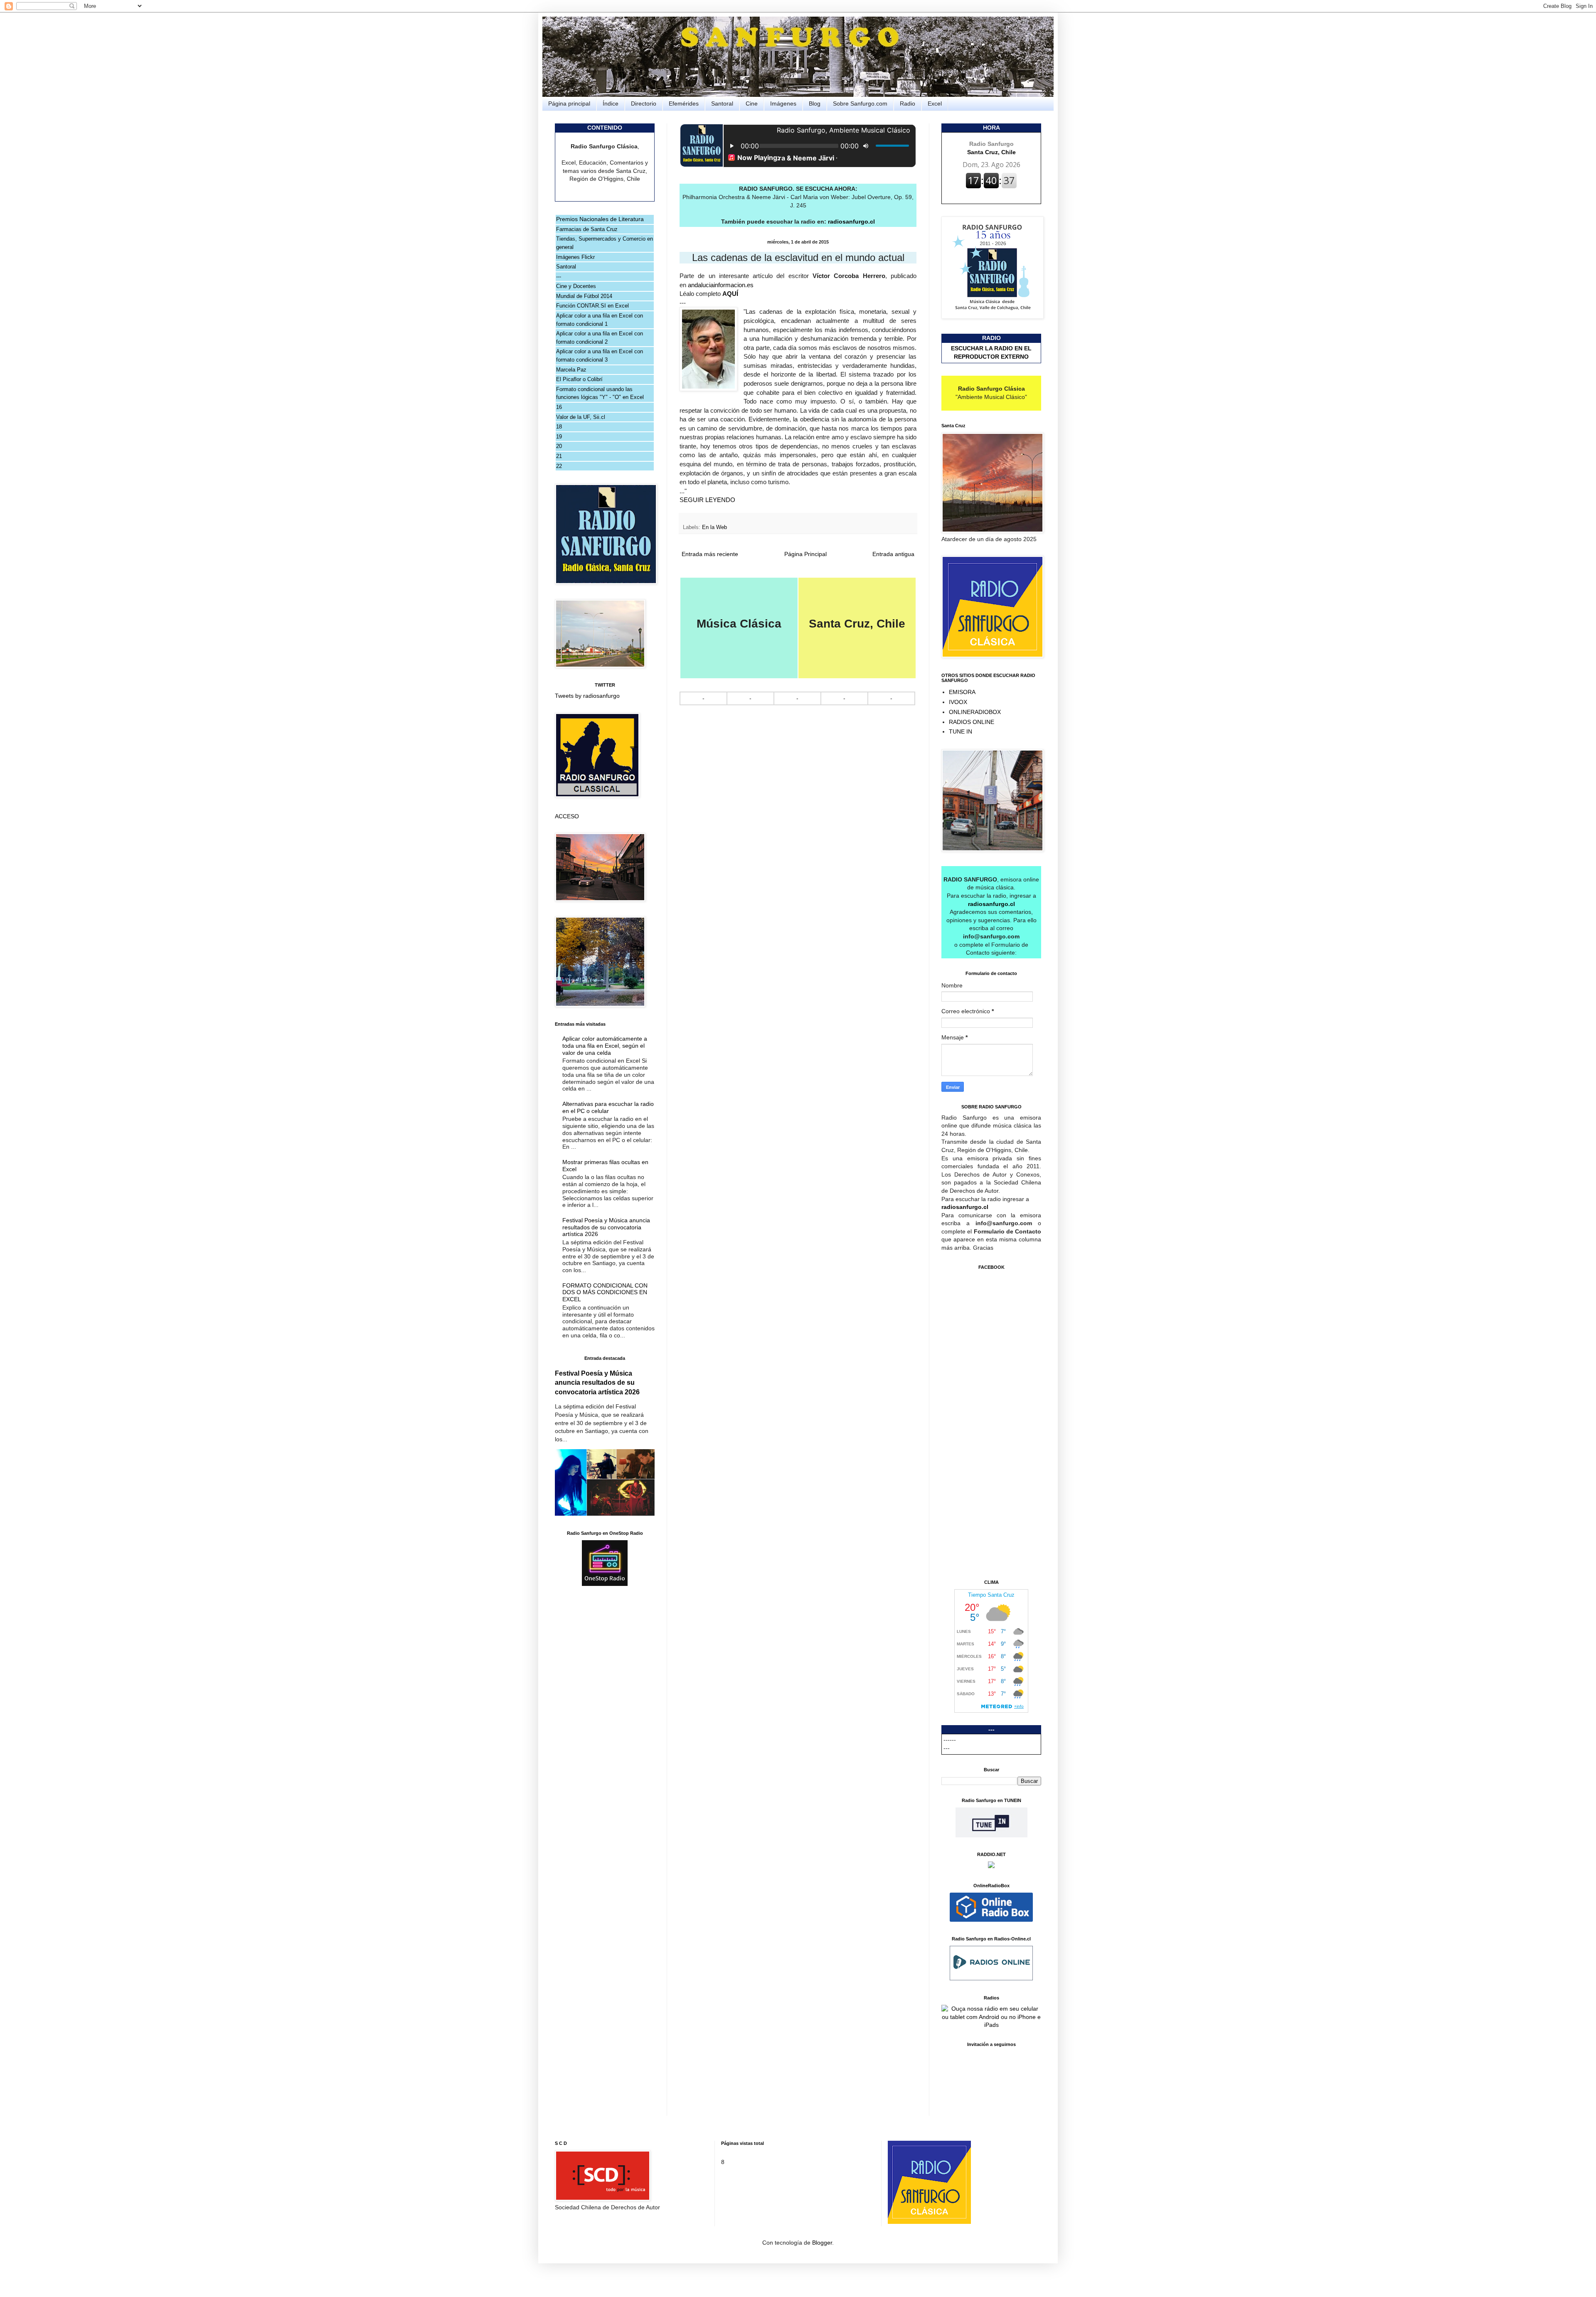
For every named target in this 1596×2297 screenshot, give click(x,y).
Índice (611, 103)
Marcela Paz (571, 370)
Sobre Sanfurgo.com (860, 103)
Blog (815, 103)
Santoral (722, 103)
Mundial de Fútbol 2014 (584, 296)
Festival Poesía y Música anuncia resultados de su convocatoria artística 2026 (606, 1227)
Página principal (569, 103)
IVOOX (958, 702)
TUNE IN (961, 731)
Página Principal (805, 554)
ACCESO (567, 816)
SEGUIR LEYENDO (707, 500)
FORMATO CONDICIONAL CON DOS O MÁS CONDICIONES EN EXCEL (605, 1293)
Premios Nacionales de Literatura (600, 219)
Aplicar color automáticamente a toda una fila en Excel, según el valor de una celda (605, 1046)
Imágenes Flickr (575, 257)
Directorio (644, 103)
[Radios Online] (991, 1920)
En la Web (714, 527)
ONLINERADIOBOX (975, 712)
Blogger (822, 2243)
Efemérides (684, 103)
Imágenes (783, 103)
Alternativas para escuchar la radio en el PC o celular (608, 1107)
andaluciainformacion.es (721, 285)
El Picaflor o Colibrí (579, 379)
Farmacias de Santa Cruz (587, 229)
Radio (908, 103)
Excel (935, 103)
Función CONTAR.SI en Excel (592, 306)
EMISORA (962, 692)
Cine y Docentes (576, 286)
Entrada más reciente (710, 554)
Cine (752, 103)
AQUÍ (731, 294)
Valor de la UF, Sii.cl (581, 417)
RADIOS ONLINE (972, 722)
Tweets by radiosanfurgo (587, 696)
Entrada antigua (893, 554)
